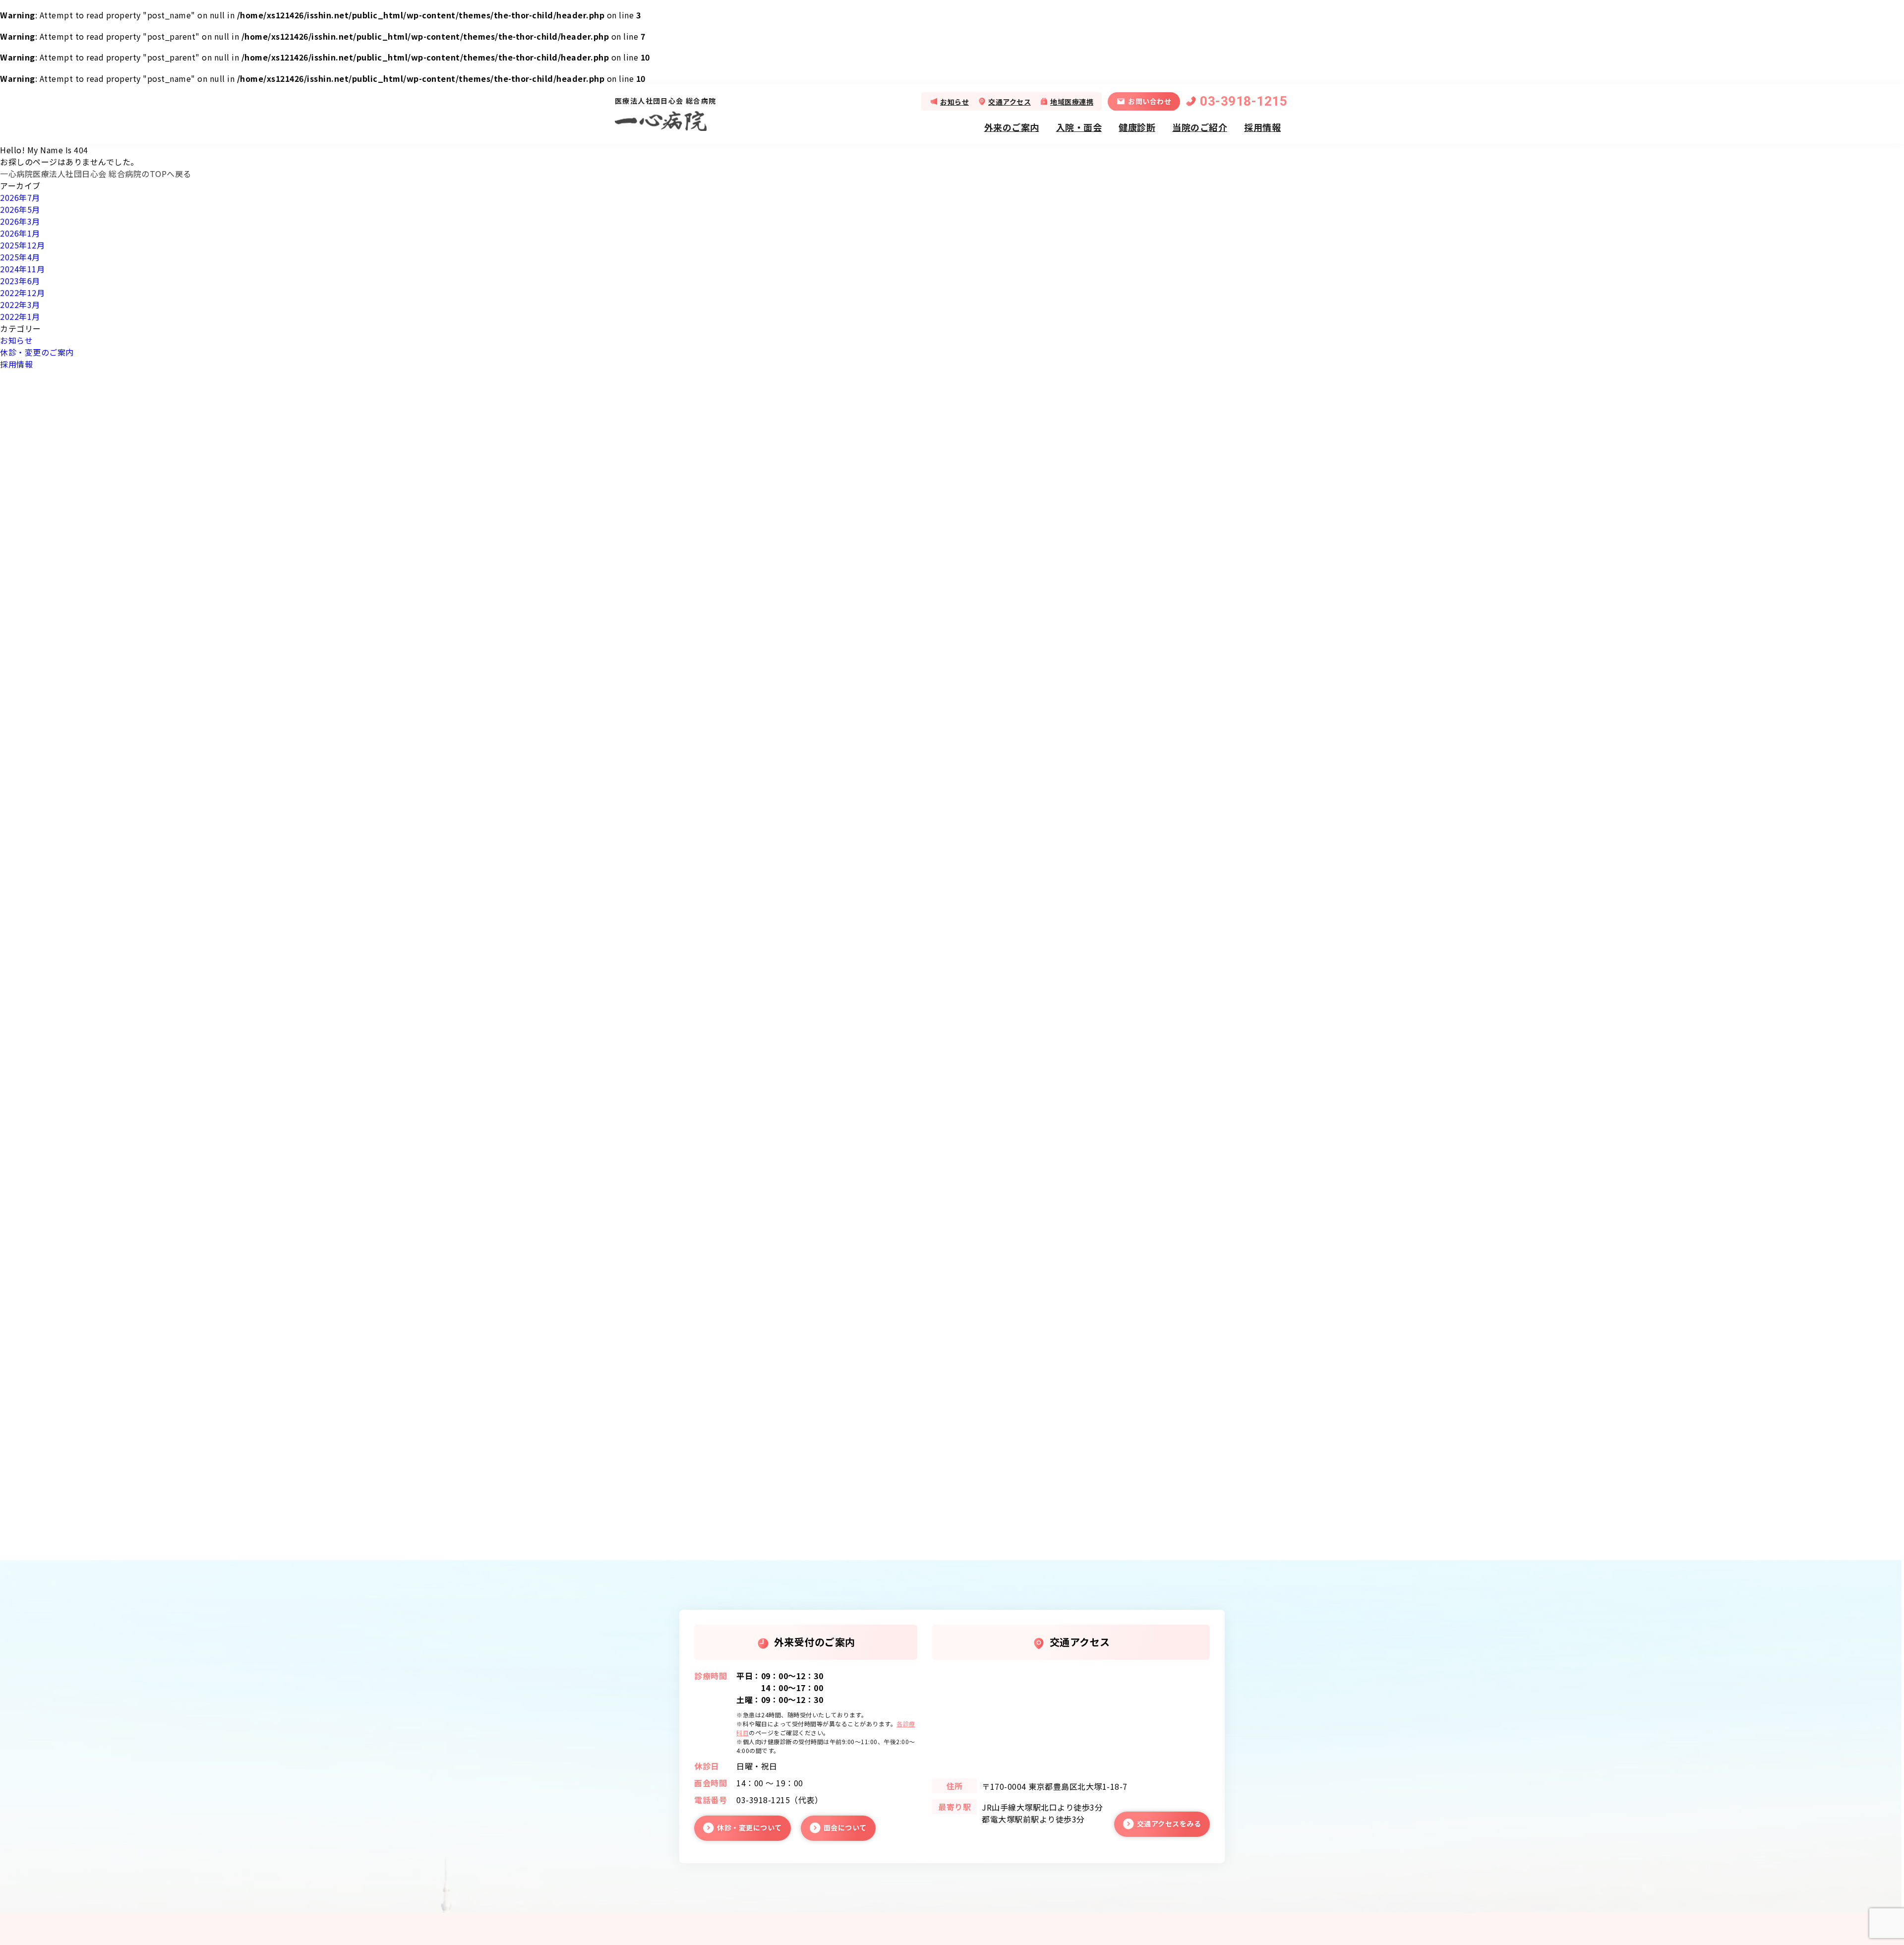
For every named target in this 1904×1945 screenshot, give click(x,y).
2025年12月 (22, 245)
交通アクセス (1010, 101)
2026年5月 (20, 209)
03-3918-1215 (1244, 101)
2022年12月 (22, 293)
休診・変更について (749, 1827)
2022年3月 (20, 304)
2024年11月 (22, 269)
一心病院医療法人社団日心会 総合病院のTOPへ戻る (96, 174)
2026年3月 (20, 221)
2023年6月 (20, 281)
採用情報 (1262, 126)
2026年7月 (20, 197)
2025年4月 (20, 257)
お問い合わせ (1150, 101)
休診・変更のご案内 (37, 352)
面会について (845, 1827)
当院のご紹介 (1200, 126)
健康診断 (1137, 126)
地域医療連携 (1072, 101)
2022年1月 (20, 316)
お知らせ (954, 101)
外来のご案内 (1012, 126)
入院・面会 (1079, 126)
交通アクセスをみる (1169, 1823)
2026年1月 (20, 233)
